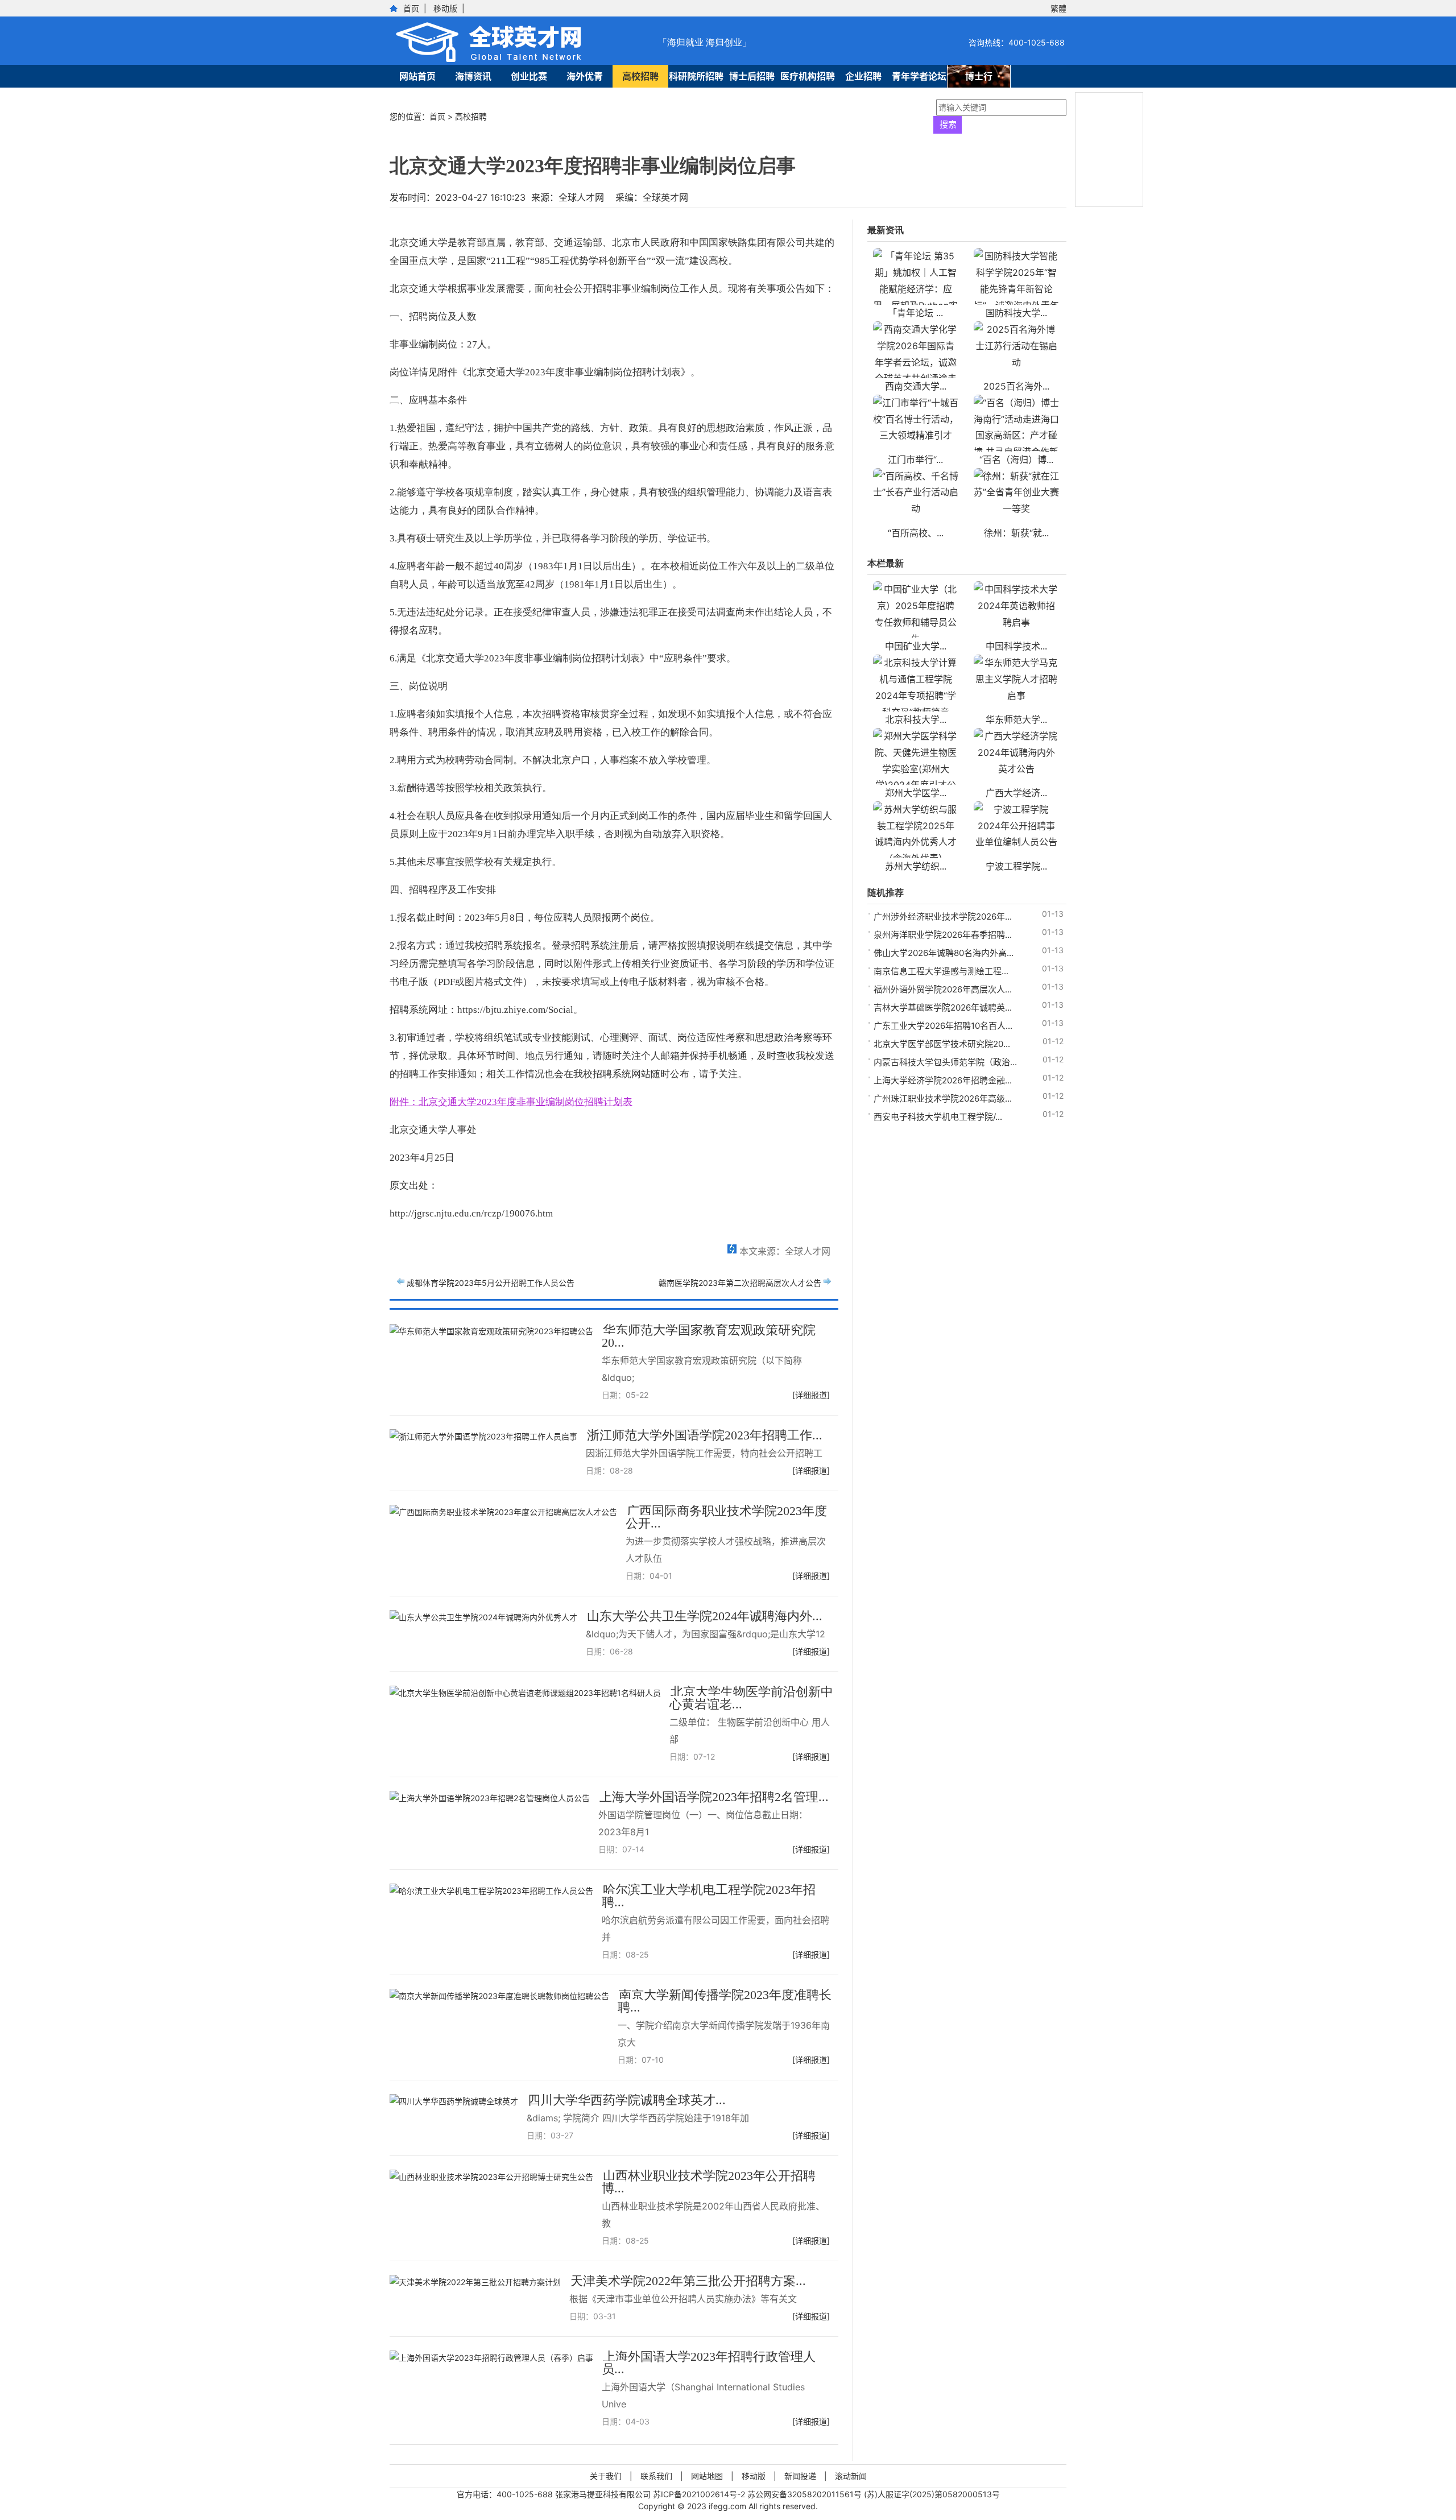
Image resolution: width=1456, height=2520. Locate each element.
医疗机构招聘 (808, 76)
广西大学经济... (1016, 793)
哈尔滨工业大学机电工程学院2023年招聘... (709, 1896)
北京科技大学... (916, 719)
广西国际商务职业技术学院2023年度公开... (726, 1517)
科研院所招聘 (696, 76)
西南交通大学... (916, 386)
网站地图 (707, 2476)
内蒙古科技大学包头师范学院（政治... (945, 1062)
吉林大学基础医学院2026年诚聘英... (943, 1007)
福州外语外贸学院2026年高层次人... (943, 989)
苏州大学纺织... (916, 866)
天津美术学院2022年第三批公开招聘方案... (688, 2281)
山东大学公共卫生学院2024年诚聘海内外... (705, 1616)
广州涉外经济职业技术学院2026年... (943, 916)
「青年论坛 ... (915, 313)
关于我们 (606, 2476)
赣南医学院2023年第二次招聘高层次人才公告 (740, 1283)
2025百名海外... (1016, 386)
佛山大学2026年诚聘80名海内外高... (944, 953)
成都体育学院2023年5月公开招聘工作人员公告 (491, 1283)
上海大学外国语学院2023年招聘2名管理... (714, 1797)
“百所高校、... (916, 533)
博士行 (979, 76)
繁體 (1058, 8)
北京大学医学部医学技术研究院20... (942, 1044)
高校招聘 (640, 76)
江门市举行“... (915, 460)
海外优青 (585, 76)
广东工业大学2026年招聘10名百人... (943, 1026)
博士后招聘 (752, 76)
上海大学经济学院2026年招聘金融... (943, 1080)
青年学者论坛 (919, 76)
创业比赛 (529, 76)
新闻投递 (800, 2476)
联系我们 (656, 2476)
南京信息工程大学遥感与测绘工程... (941, 971)
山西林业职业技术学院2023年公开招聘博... (709, 2182)
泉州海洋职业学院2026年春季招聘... (943, 935)
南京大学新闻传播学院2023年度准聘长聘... (725, 2001)
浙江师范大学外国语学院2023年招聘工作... (705, 1435)
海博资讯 (473, 76)
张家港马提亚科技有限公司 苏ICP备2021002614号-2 (651, 2494)
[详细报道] (811, 1395)
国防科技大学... (1016, 313)
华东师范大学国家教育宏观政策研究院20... (709, 1336)
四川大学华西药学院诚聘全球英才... (627, 2100)
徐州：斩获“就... (1016, 533)
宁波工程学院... (1016, 866)
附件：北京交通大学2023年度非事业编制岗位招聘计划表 (511, 1102)
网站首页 (417, 76)
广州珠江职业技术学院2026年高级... (943, 1098)
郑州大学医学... (916, 793)
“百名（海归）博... (1016, 460)
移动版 (445, 8)
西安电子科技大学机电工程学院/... (938, 1117)
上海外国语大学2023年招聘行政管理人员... (709, 2363)
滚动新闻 (851, 2476)
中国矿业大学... (916, 646)
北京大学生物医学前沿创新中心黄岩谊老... (751, 1698)
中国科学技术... (1016, 646)
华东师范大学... (1016, 719)
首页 (411, 8)
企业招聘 (863, 76)
